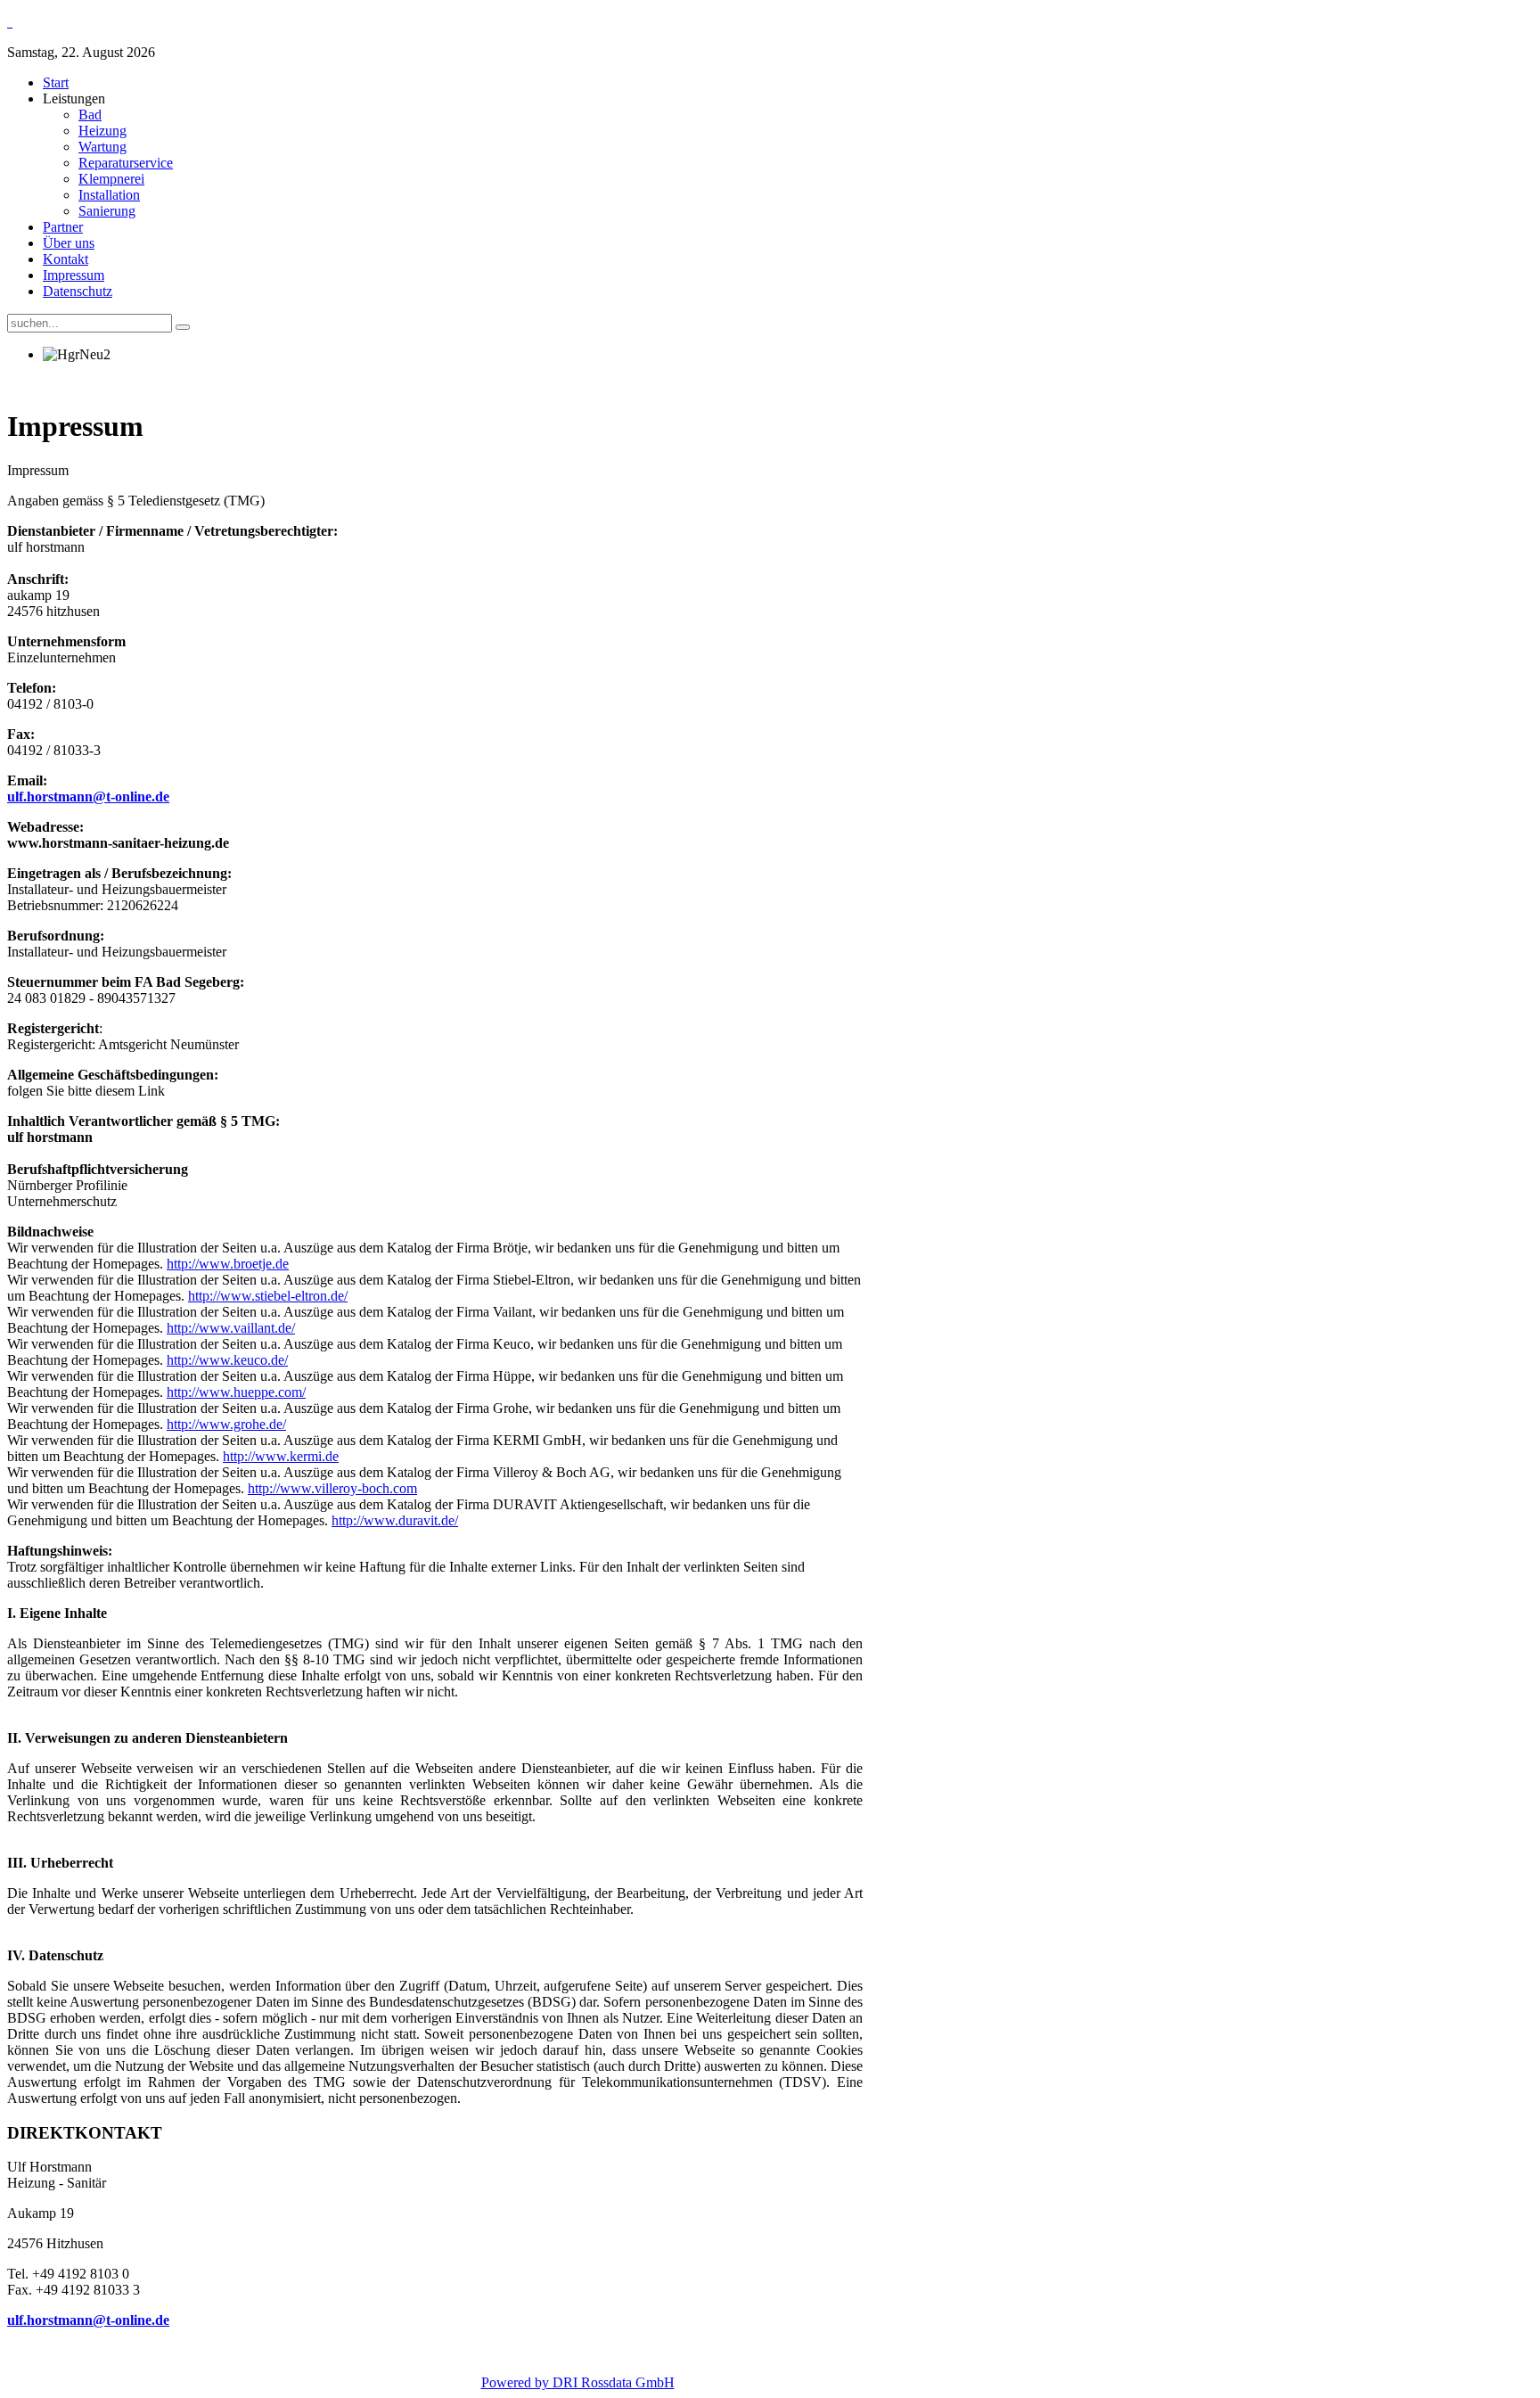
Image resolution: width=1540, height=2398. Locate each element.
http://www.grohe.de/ (226, 1424)
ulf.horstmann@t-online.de (88, 797)
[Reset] (183, 327)
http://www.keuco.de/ (227, 1360)
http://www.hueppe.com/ (236, 1392)
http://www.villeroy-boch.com (332, 1488)
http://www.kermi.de (281, 1456)
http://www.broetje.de (228, 1264)
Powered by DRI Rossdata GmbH (578, 2382)
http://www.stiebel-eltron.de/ (268, 1296)
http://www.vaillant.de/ (231, 1328)
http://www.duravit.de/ (395, 1520)
